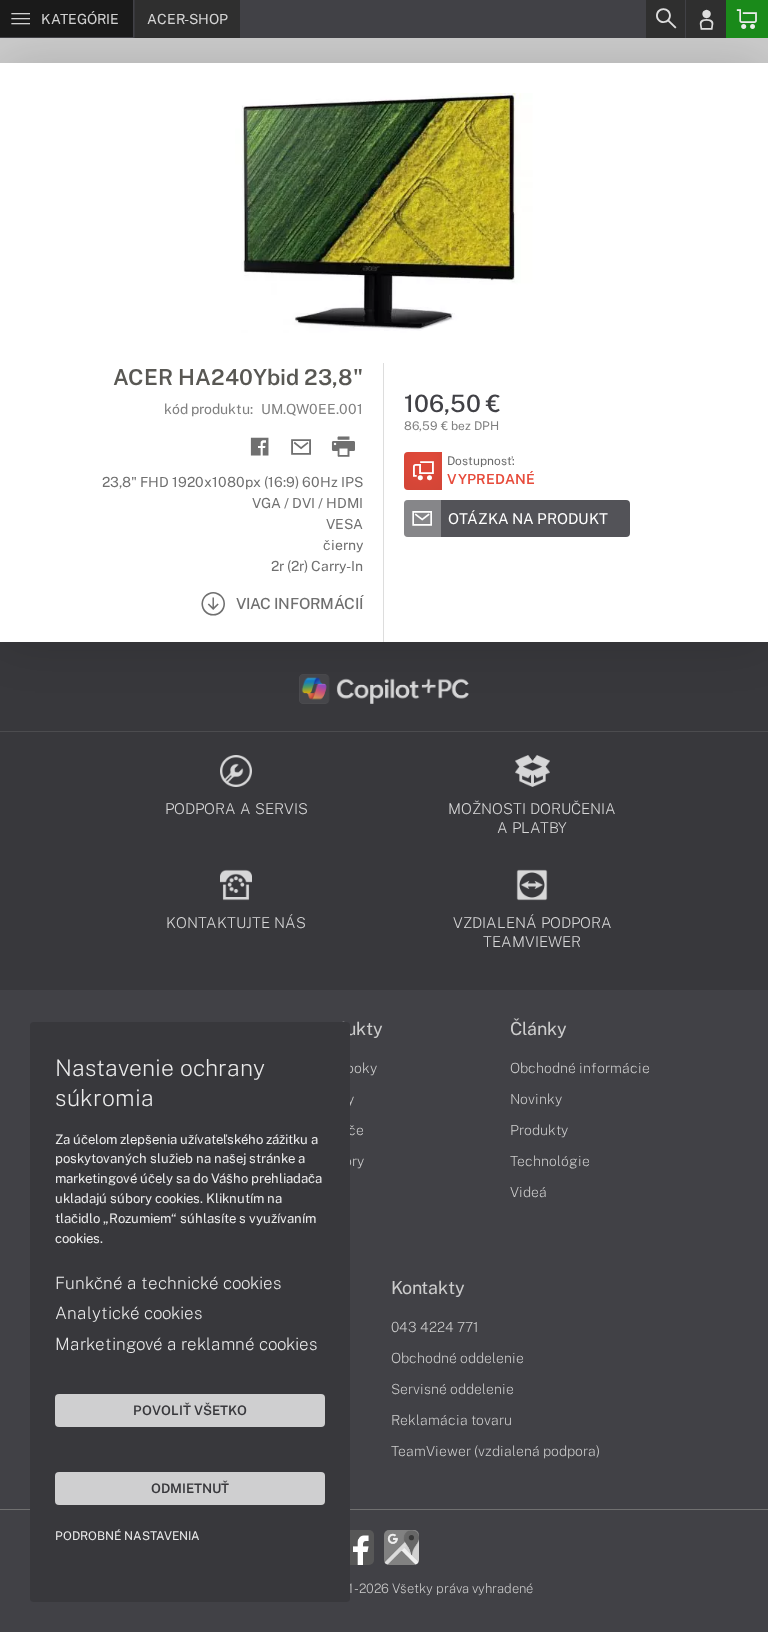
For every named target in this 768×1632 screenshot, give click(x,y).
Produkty (539, 1130)
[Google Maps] (401, 1546)
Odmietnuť (190, 1488)
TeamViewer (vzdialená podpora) (495, 1451)
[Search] (665, 19)
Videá (528, 1192)
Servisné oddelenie (452, 1389)
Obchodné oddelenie (457, 1358)
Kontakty (428, 1288)
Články (538, 1029)
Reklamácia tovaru (451, 1420)
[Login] (706, 19)
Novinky (536, 1099)
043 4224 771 (435, 1327)
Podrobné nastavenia (127, 1536)
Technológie (550, 1161)
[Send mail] (301, 447)
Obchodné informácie (580, 1068)
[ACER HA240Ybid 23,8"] (384, 213)
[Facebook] (356, 1546)
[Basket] (747, 19)
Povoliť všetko (190, 1410)
